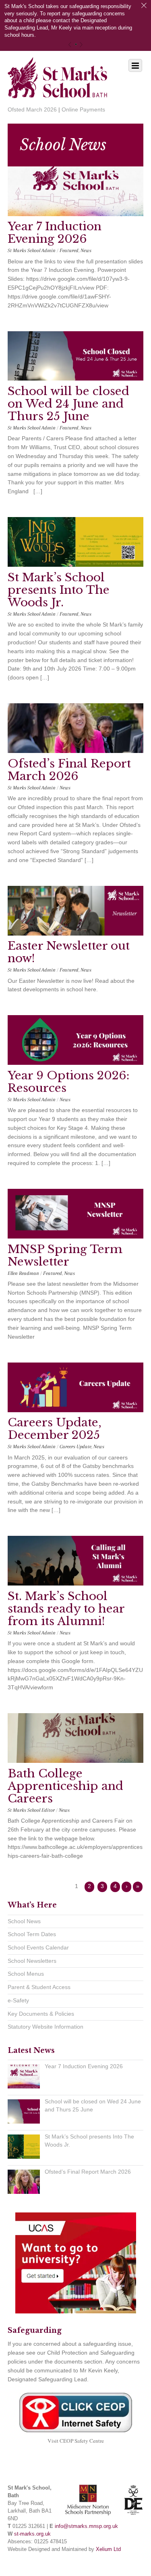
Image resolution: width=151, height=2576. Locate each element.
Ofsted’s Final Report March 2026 (69, 770)
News (86, 250)
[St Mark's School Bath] (58, 93)
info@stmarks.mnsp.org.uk (86, 2526)
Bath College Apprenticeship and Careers (65, 1786)
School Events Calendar (38, 1947)
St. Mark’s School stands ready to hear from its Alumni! (66, 1609)
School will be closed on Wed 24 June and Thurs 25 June (68, 404)
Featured (69, 250)
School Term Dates (32, 1934)
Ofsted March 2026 (32, 109)
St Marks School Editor (31, 1810)
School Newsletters (32, 1961)
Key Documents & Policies (41, 2014)
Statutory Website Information (46, 2027)
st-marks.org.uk (32, 2534)
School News (24, 1921)
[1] (76, 44)
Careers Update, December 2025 (55, 1429)
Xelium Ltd (108, 2549)
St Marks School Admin (32, 250)
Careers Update (75, 1447)
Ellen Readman (23, 1273)
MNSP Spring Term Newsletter (65, 1255)
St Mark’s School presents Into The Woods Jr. (59, 590)
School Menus (26, 1974)
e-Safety (18, 2000)
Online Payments (83, 109)
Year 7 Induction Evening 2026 (55, 233)
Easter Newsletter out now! (69, 952)
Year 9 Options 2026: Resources (68, 1082)
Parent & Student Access (39, 1987)
